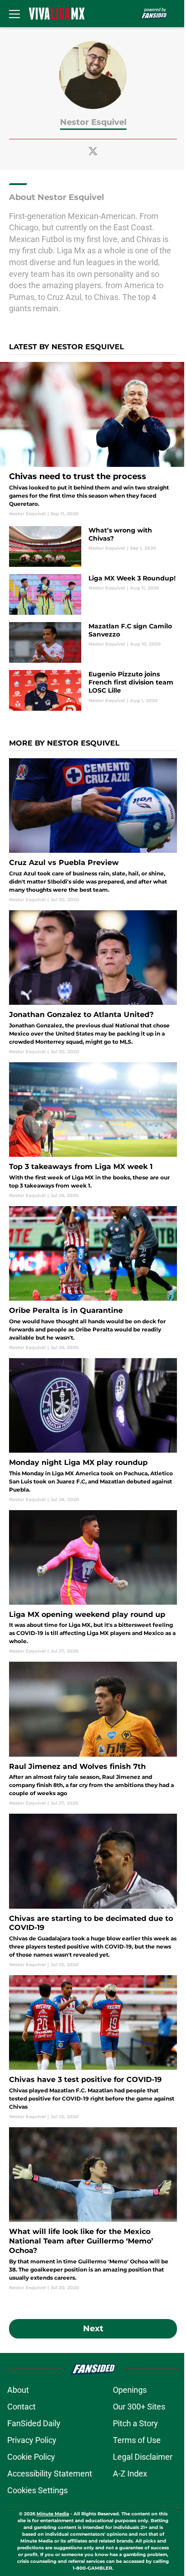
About (18, 2390)
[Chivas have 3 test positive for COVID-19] (93, 2048)
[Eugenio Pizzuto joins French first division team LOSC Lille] (93, 690)
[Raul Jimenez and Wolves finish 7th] (93, 1734)
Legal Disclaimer (143, 2457)
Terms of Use (137, 2440)
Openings (130, 2390)
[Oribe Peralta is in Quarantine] (93, 1278)
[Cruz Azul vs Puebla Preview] (93, 831)
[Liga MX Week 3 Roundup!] (93, 594)
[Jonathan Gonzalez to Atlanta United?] (93, 983)
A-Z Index (130, 2474)
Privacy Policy (32, 2440)
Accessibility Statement (50, 2474)
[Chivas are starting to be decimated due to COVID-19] (93, 1891)
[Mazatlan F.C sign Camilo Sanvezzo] (93, 642)
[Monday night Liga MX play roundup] (93, 1431)
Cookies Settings (37, 2490)
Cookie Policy (31, 2457)
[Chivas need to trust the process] (93, 440)
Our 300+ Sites (139, 2407)
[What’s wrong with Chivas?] (93, 547)
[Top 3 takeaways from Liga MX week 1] (93, 1131)
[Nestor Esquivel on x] (93, 151)
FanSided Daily (34, 2423)
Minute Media (53, 2514)
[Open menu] (14, 14)
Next (93, 2329)
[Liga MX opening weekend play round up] (93, 1583)
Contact (21, 2407)
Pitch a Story (135, 2423)
